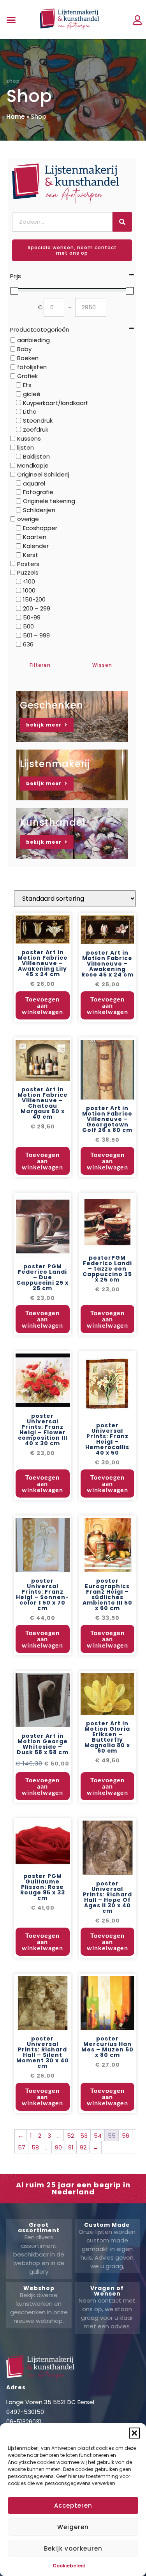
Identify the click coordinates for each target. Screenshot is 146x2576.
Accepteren (73, 2505)
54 (98, 2136)
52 (70, 2136)
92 (83, 2147)
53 (84, 2136)
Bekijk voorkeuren (73, 2548)
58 (35, 2147)
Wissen (102, 665)
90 (58, 2147)
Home (16, 117)
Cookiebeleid (69, 2566)
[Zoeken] (122, 222)
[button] (134, 2433)
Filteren (40, 665)
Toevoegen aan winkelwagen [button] (42, 1005)
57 (22, 2147)
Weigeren (73, 2527)
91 (71, 2147)
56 (126, 2136)
